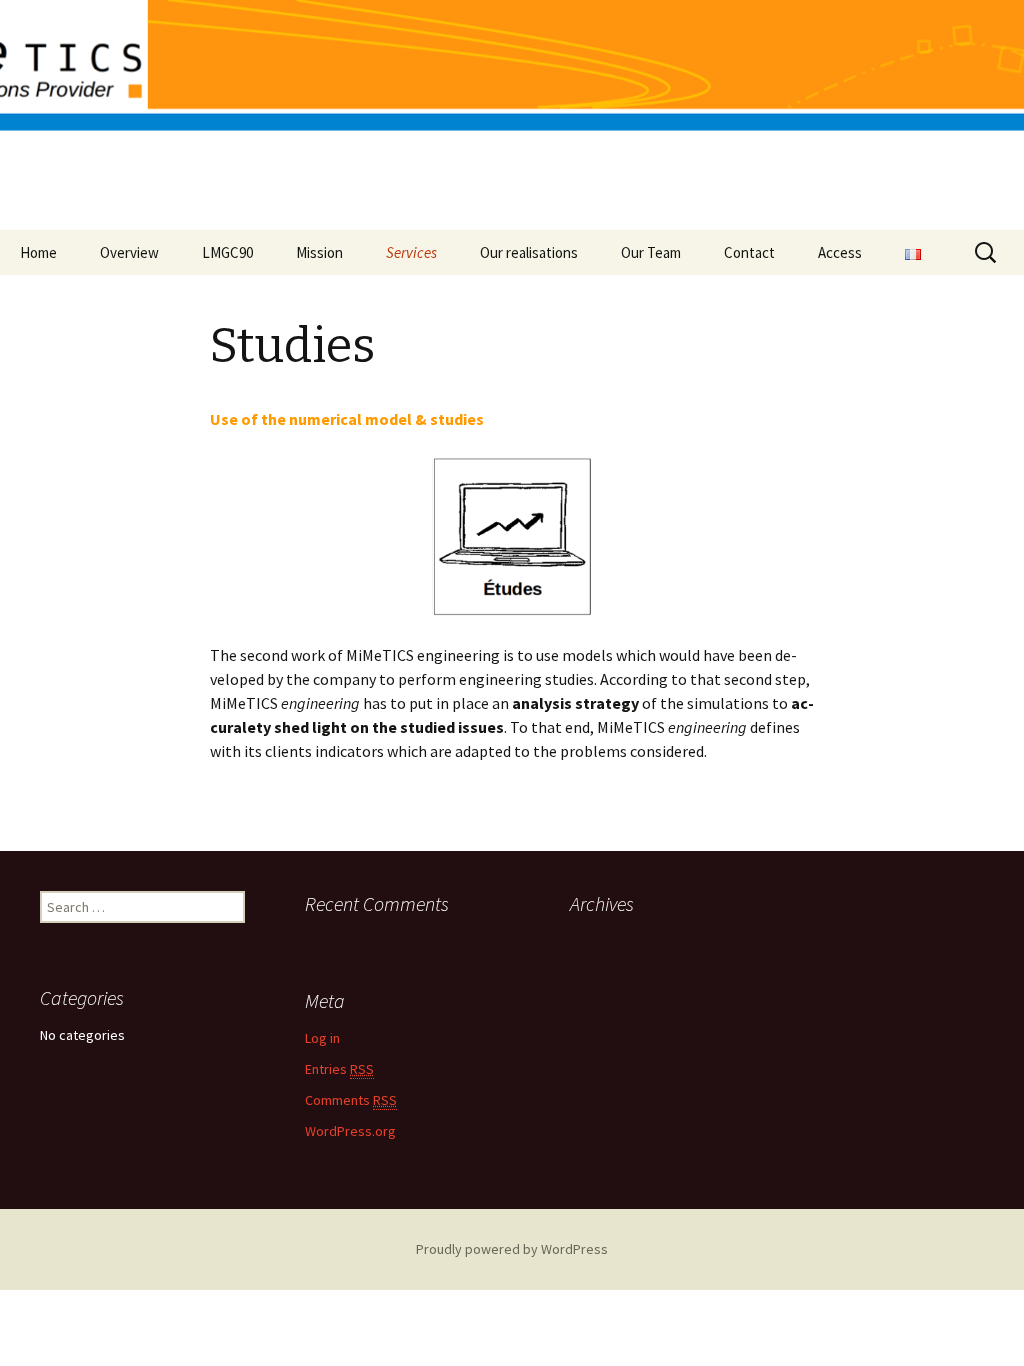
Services (411, 252)
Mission (319, 252)
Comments (351, 1100)
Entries (339, 1069)
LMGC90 (227, 252)
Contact (749, 252)
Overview (129, 252)
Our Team (651, 252)
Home (38, 252)
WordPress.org (350, 1131)
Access (840, 252)
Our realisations (529, 252)
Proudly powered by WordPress (512, 1249)
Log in (322, 1038)
